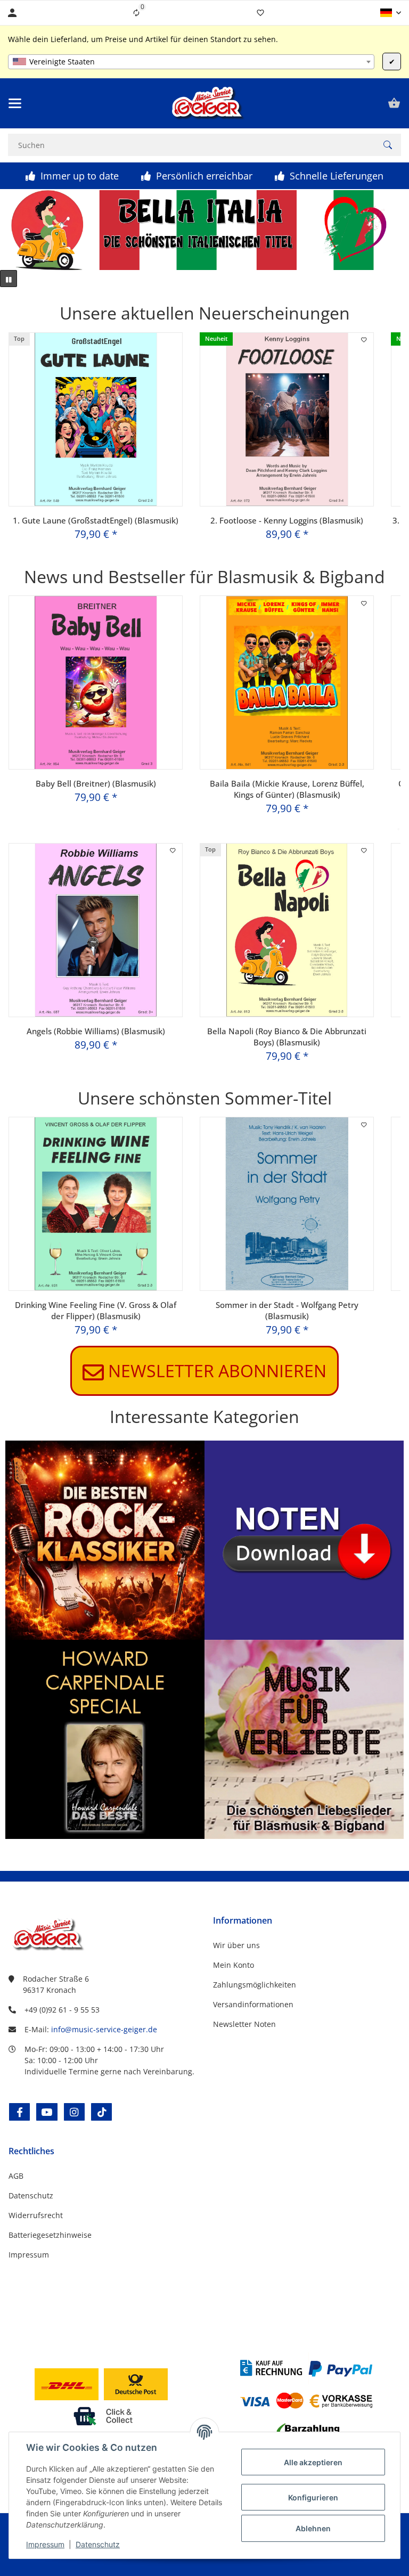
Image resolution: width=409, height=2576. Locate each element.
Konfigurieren (313, 2497)
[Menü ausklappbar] (15, 103)
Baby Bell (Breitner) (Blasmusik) (96, 783)
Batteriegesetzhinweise (50, 2235)
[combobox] (191, 62)
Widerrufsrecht (36, 2215)
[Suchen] (388, 145)
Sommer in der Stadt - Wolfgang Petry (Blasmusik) (287, 1310)
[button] (391, 13)
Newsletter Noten (244, 2024)
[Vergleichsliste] (136, 13)
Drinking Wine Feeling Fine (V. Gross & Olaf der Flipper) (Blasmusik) (96, 1310)
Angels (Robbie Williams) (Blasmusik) (96, 1031)
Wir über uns (236, 1945)
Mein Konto (234, 1965)
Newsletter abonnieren (204, 1371)
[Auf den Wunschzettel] (364, 340)
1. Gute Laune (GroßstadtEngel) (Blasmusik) (96, 520)
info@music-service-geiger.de (104, 2029)
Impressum (45, 2544)
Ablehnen (313, 2528)
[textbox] (191, 62)
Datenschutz (98, 2544)
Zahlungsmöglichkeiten (255, 1985)
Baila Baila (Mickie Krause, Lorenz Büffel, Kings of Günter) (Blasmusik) (287, 789)
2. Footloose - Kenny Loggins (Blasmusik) (287, 520)
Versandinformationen (253, 2004)
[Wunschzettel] (260, 13)
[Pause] (9, 279)
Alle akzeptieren (313, 2462)
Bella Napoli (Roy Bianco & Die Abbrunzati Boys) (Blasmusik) (287, 1037)
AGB (16, 2176)
